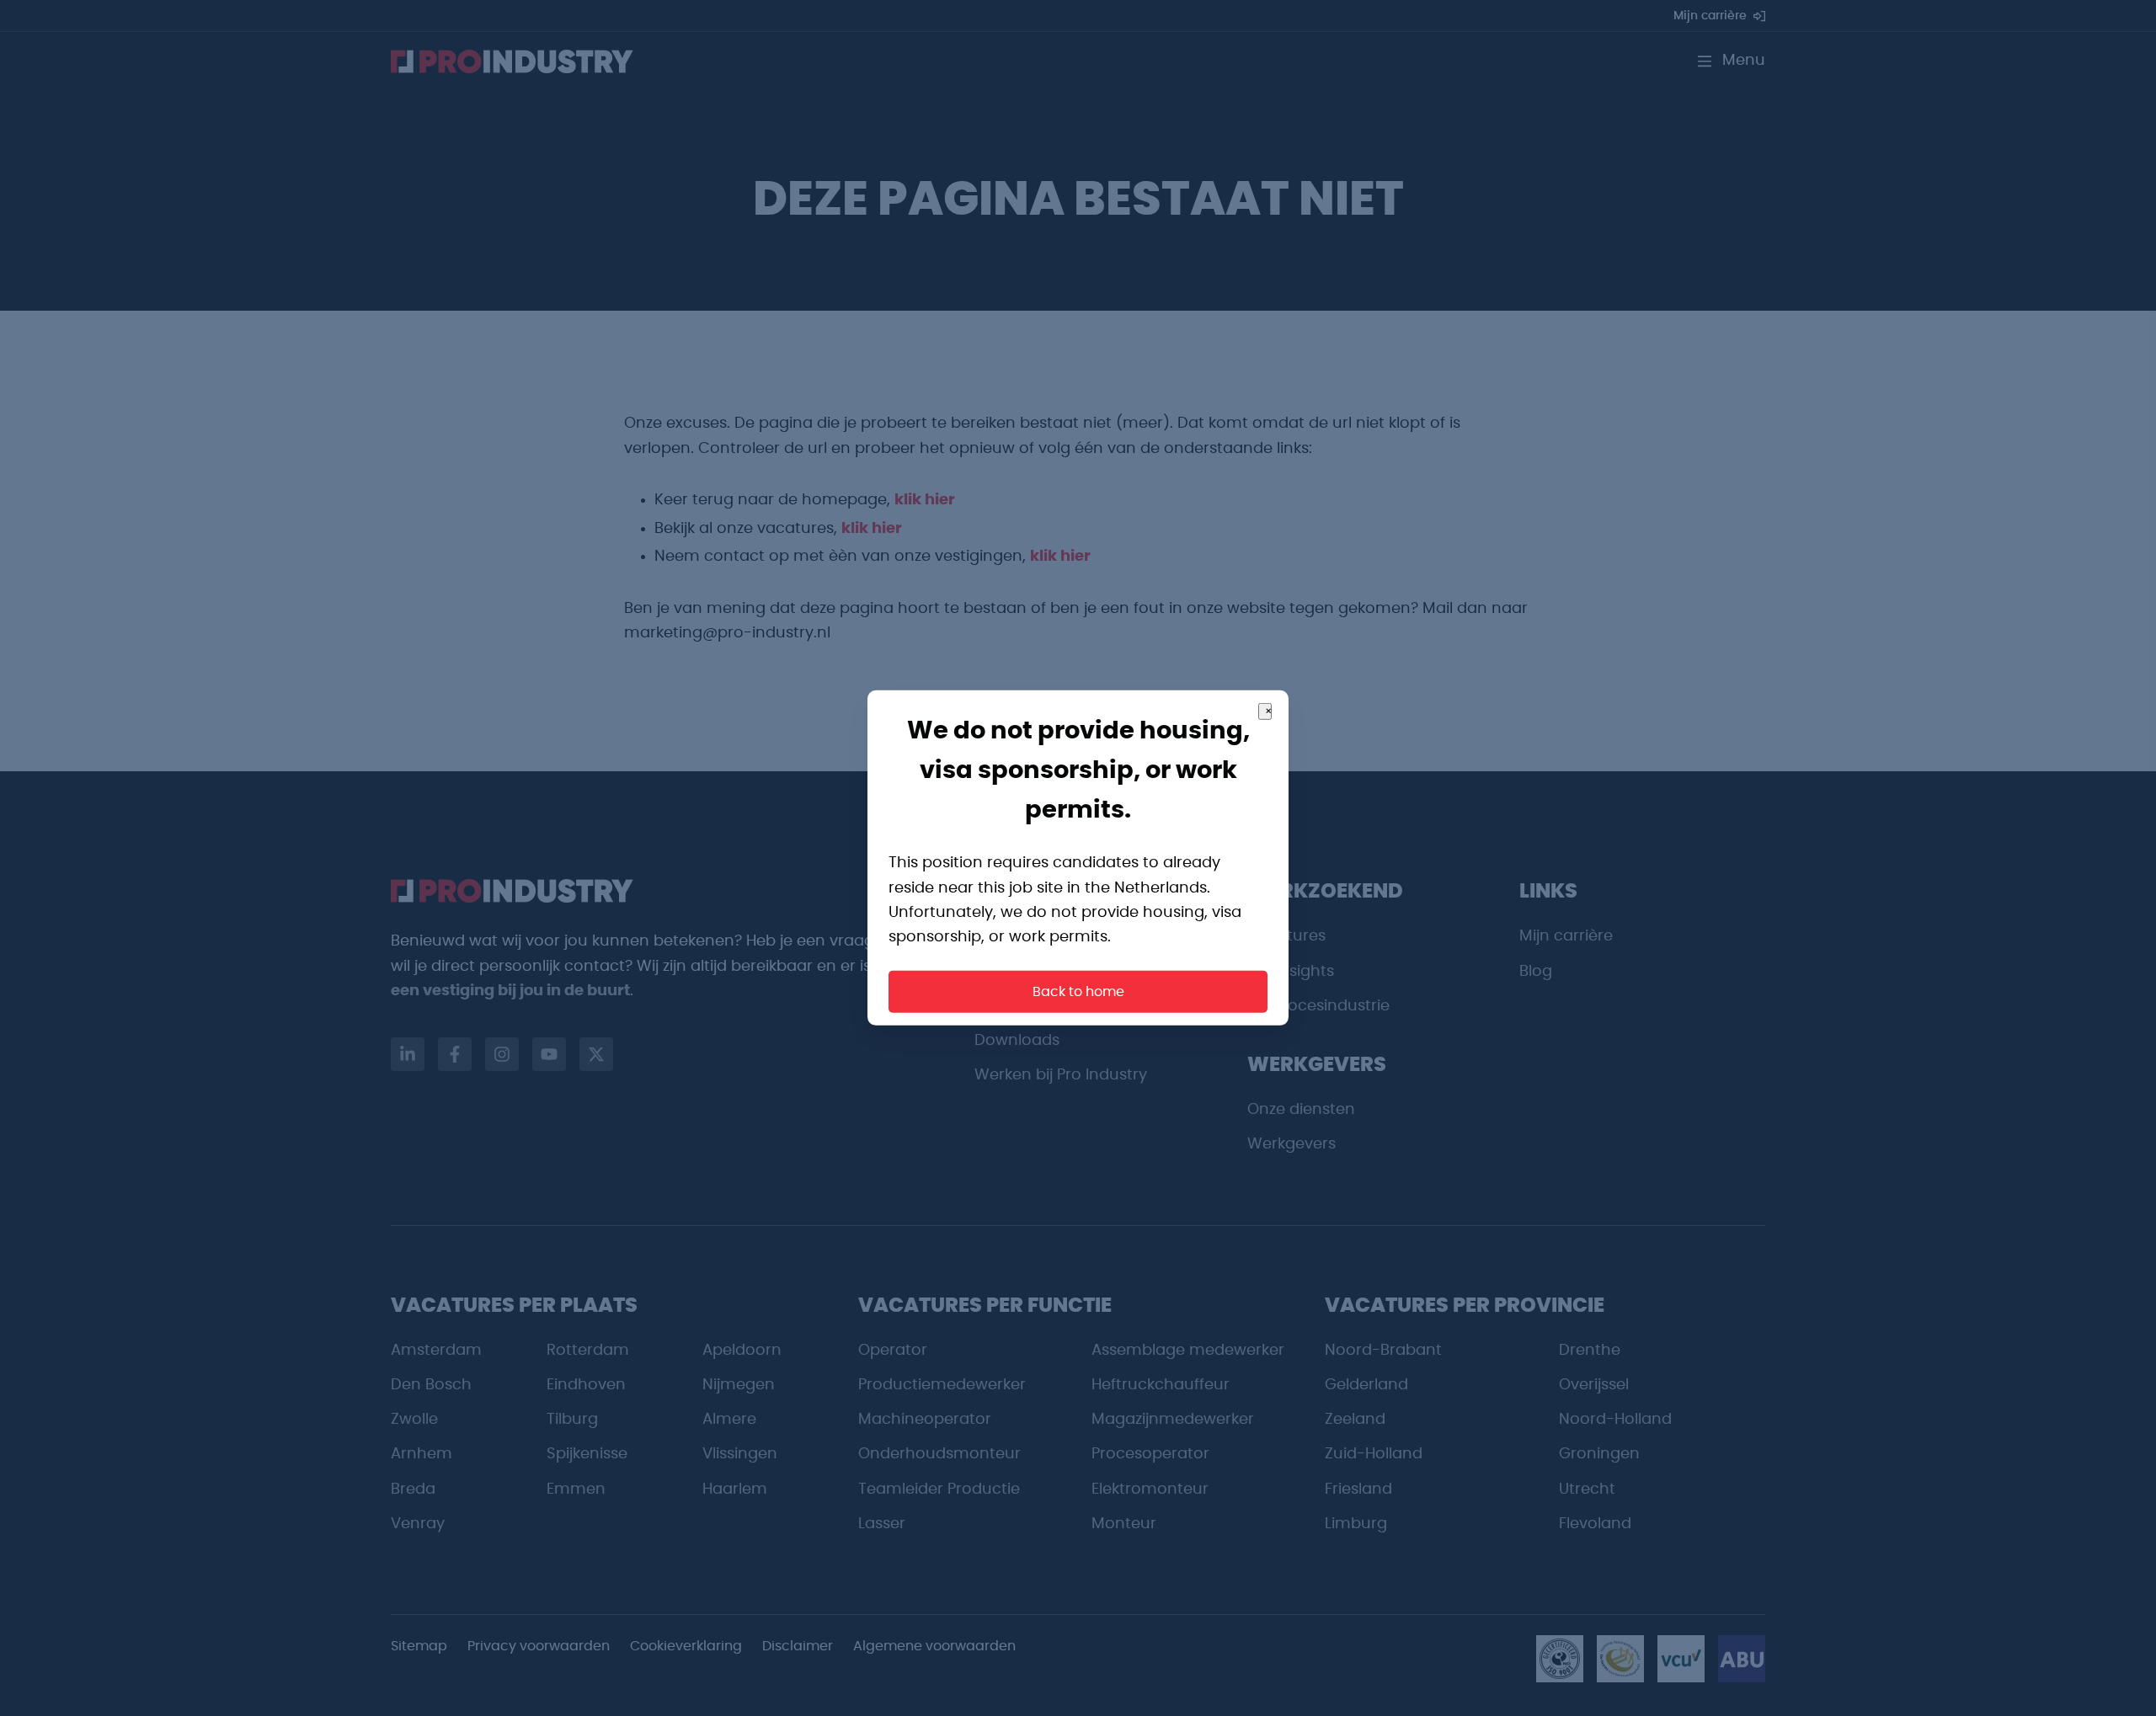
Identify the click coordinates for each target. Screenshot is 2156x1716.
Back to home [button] (1078, 992)
